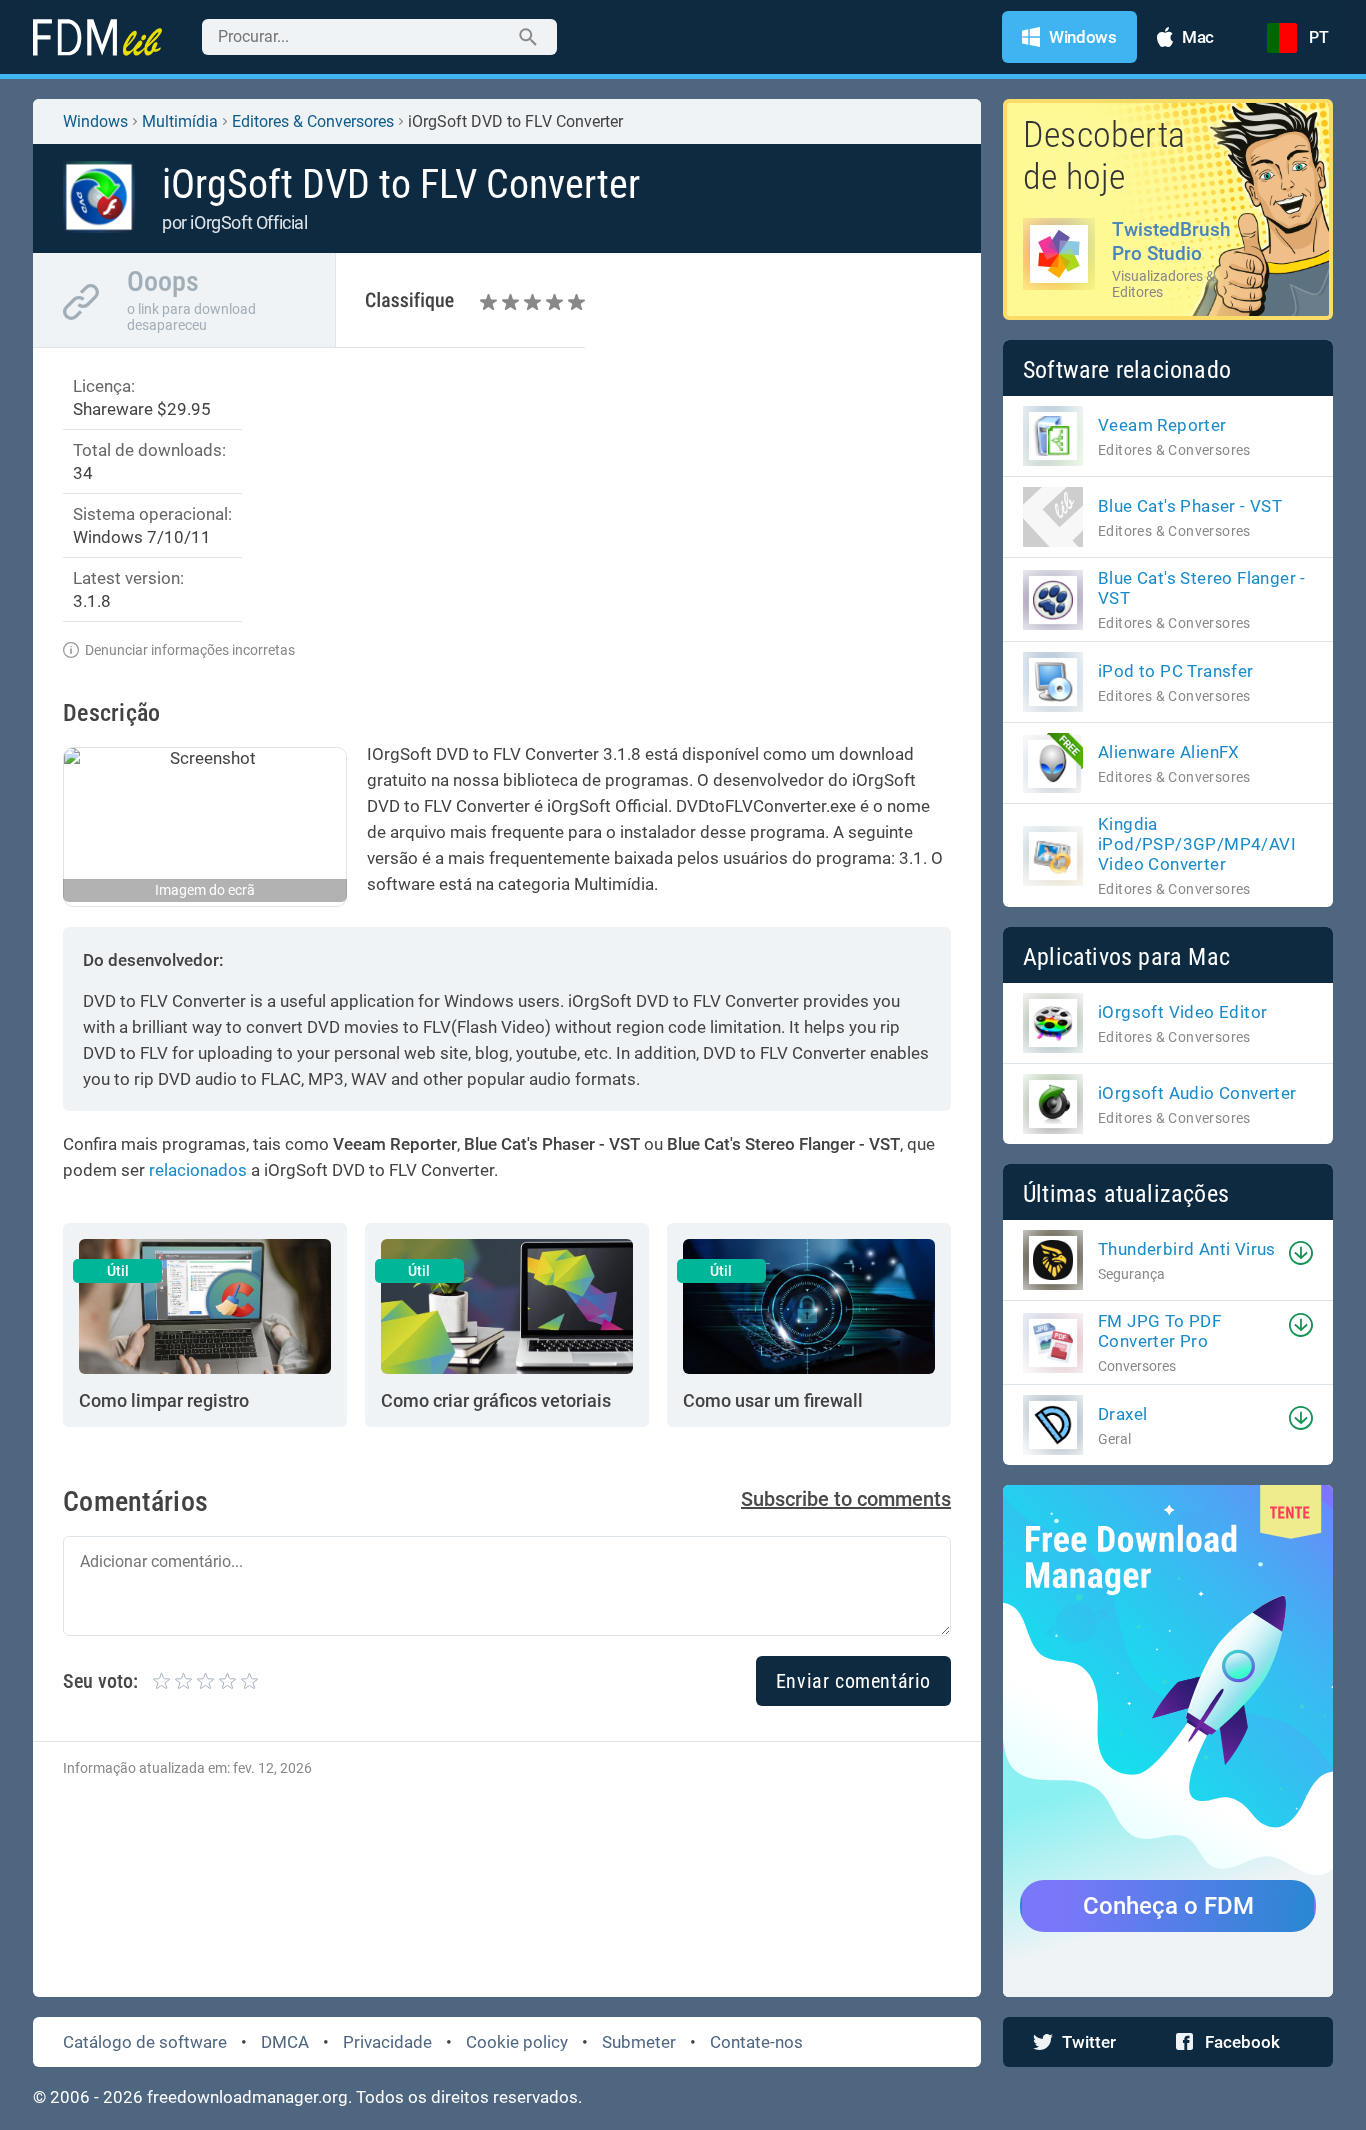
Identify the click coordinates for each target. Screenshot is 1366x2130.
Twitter (1089, 2042)
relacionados (198, 1170)
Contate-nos (756, 2042)
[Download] (1301, 1253)
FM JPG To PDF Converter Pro (1159, 1331)
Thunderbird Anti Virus (1187, 1249)
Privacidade (387, 2042)
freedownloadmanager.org (247, 2097)
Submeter (639, 2042)
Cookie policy (517, 2042)
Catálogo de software (145, 2042)
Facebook (1242, 2042)
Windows (95, 121)
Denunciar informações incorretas (190, 650)
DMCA (285, 2042)
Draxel (1122, 1414)
